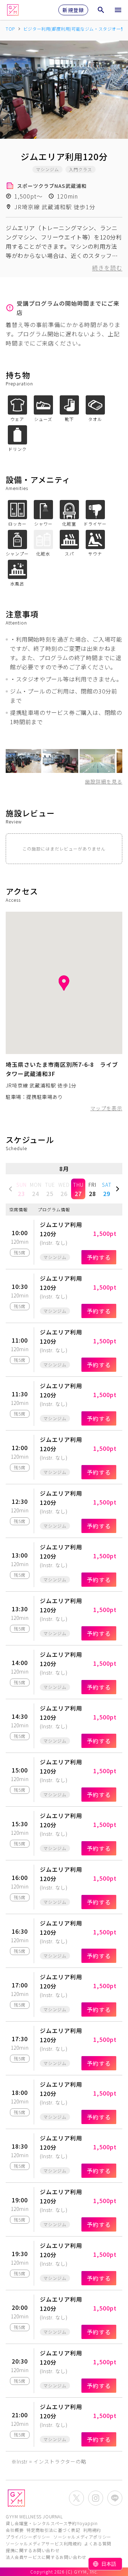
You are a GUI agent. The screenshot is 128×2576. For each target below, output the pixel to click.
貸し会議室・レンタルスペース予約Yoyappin (52, 2523)
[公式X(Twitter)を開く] (76, 2498)
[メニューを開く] (118, 10)
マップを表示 (106, 1108)
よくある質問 (98, 2543)
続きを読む (107, 268)
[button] (11, 1189)
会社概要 (15, 2530)
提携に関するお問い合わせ (33, 2550)
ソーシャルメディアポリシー (82, 2537)
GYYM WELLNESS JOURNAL (34, 2516)
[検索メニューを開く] (101, 10)
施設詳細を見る (104, 781)
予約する (99, 1257)
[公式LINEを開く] (115, 2498)
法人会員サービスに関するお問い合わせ (46, 2557)
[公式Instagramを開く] (96, 2498)
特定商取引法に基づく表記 (53, 2530)
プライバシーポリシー (28, 2537)
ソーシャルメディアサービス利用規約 (44, 2543)
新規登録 (73, 10)
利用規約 (92, 2530)
